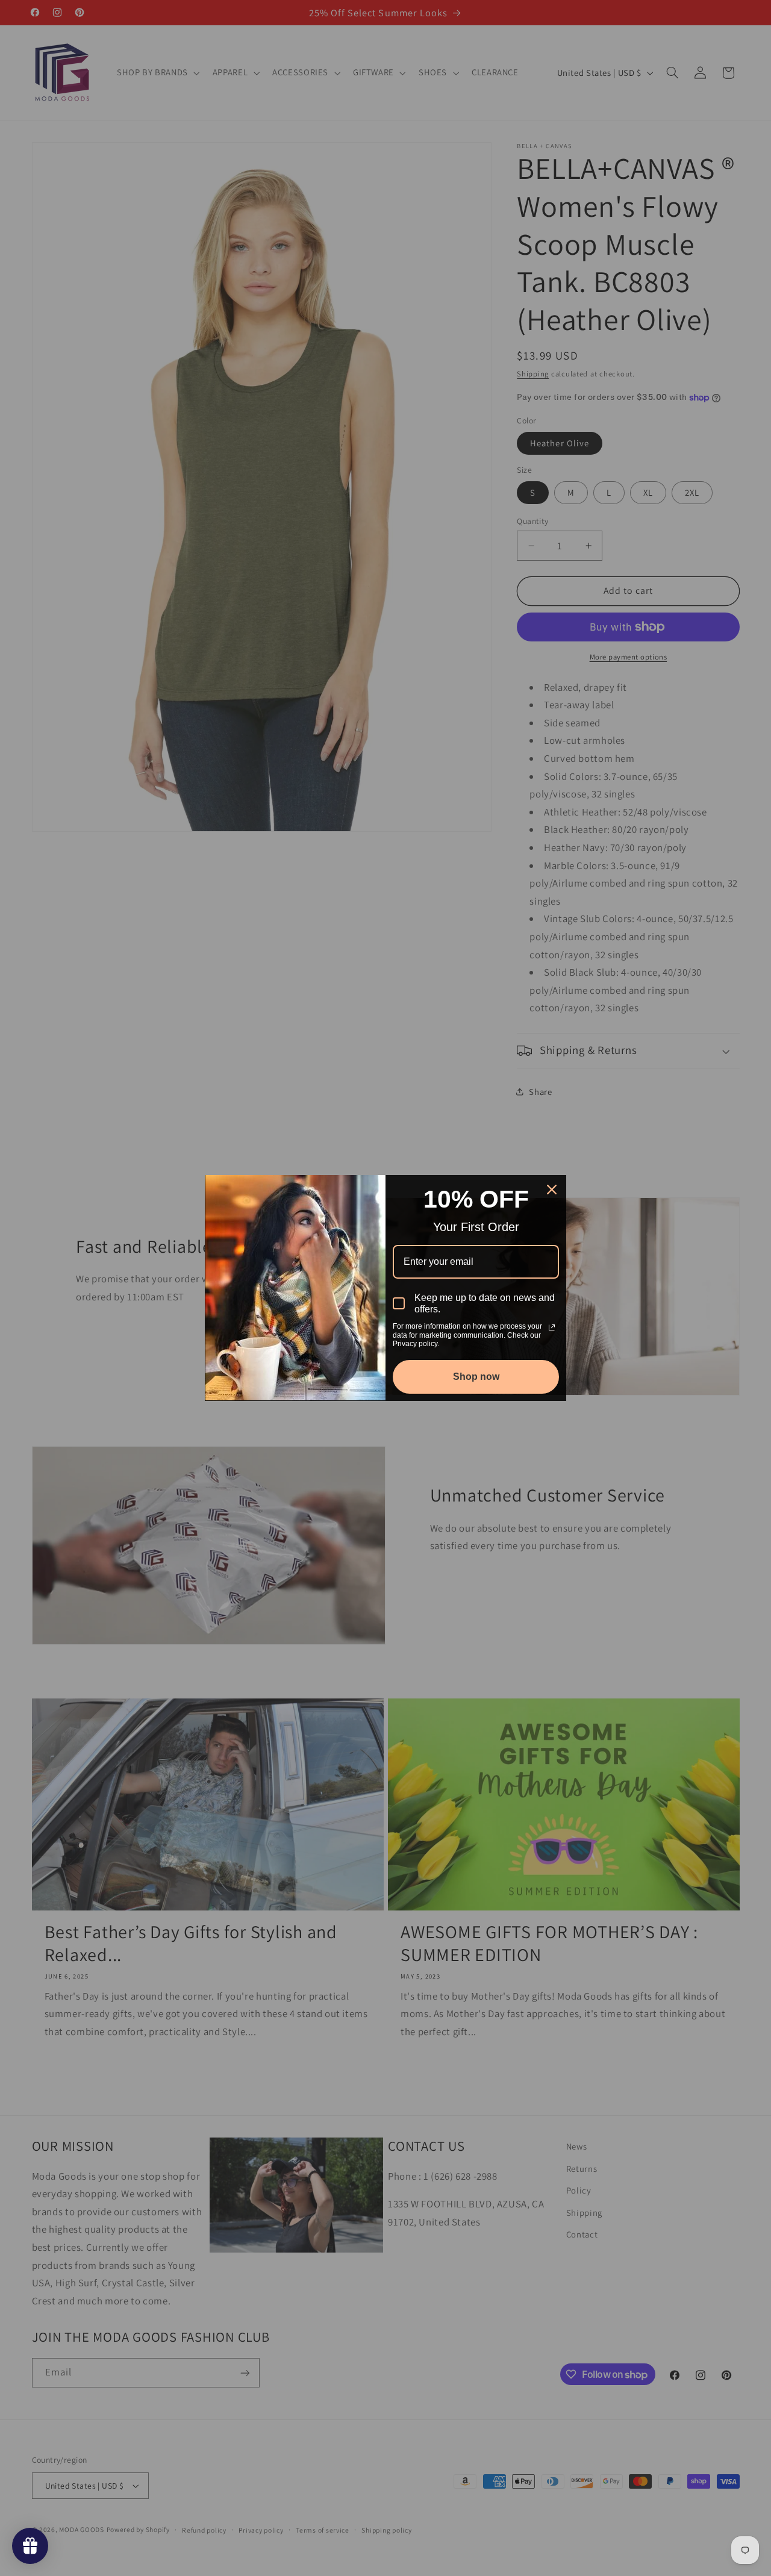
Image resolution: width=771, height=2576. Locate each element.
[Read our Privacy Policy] (552, 1327)
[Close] (552, 1190)
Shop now (476, 1377)
